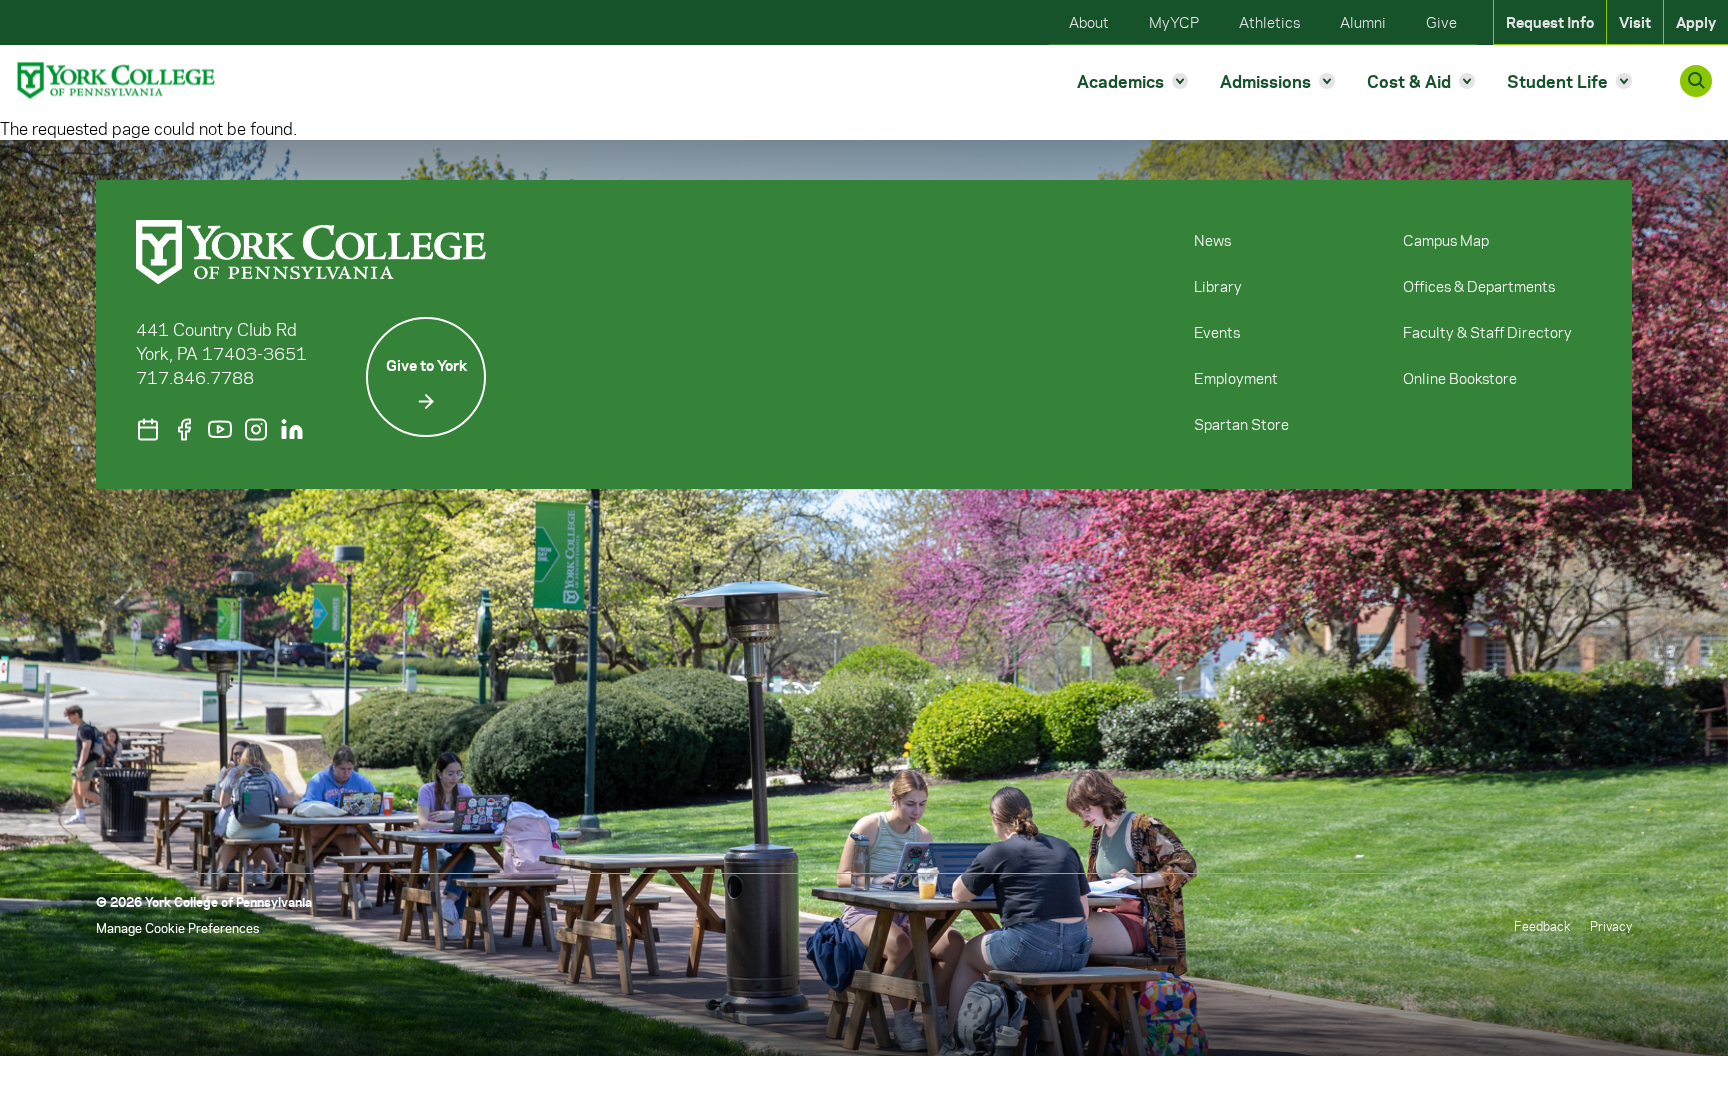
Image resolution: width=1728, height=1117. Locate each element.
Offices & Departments (1479, 286)
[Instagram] (256, 429)
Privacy (1611, 925)
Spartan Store (1241, 424)
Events (1217, 332)
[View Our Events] (148, 429)
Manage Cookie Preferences (177, 927)
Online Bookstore (1460, 378)
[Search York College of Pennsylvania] (1696, 81)
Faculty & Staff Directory (1487, 332)
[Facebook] (184, 429)
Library (1218, 286)
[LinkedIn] (292, 429)
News (1212, 240)
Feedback (1542, 925)
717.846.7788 (195, 377)
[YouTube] (220, 429)
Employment (1236, 378)
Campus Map (1446, 240)
